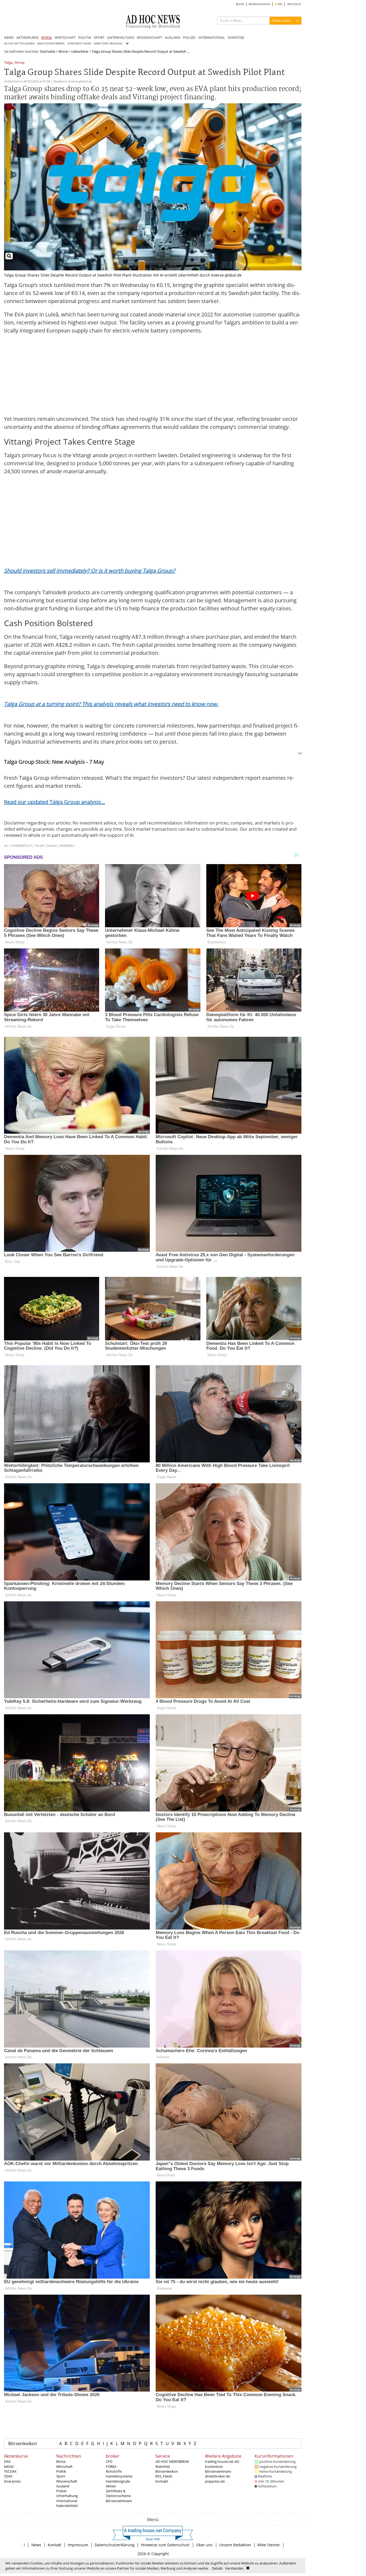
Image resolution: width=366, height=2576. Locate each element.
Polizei (61, 2491)
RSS (280, 4)
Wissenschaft (67, 2481)
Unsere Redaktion (235, 2545)
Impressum (78, 2545)
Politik (61, 2471)
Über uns (204, 2545)
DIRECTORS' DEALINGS (108, 43)
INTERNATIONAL (212, 37)
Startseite (48, 51)
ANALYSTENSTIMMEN (51, 43)
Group (20, 63)
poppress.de (215, 2481)
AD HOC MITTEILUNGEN (19, 43)
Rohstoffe (114, 2471)
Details (217, 2568)
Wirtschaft (64, 2467)
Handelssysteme (119, 2476)
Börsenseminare (119, 2501)
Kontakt (162, 2481)
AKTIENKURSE (27, 37)
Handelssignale (118, 2481)
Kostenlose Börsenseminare (218, 2469)
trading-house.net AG (222, 2461)
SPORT (99, 37)
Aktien (111, 2486)
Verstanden (234, 2568)
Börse (63, 51)
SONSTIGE (236, 37)
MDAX (9, 2467)
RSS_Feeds (164, 2476)
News (36, 2545)
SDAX (8, 2476)
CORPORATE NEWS (79, 43)
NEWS (9, 37)
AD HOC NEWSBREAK (172, 2461)
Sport (61, 2476)
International (67, 2501)
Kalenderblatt (67, 2506)
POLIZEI (189, 37)
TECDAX (10, 2471)
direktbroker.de (217, 2476)
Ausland (63, 2486)
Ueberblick (80, 51)
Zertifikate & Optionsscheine (118, 2493)
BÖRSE (47, 37)
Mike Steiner (269, 2545)
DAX (7, 2461)
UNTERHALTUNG (121, 37)
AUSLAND (173, 37)
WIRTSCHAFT (65, 37)
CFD (109, 2461)
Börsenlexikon (23, 2443)
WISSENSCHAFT (150, 37)
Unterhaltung (67, 2496)
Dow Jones (12, 2481)
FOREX (111, 2467)
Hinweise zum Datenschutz (165, 2545)
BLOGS (240, 4)
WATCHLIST (294, 4)
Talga (8, 63)
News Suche (282, 20)
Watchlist (163, 2467)
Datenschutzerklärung (115, 2545)
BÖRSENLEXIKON (259, 4)
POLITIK (85, 37)
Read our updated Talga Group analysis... (55, 802)
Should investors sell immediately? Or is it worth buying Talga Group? (90, 571)
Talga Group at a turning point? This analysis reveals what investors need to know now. (111, 704)
